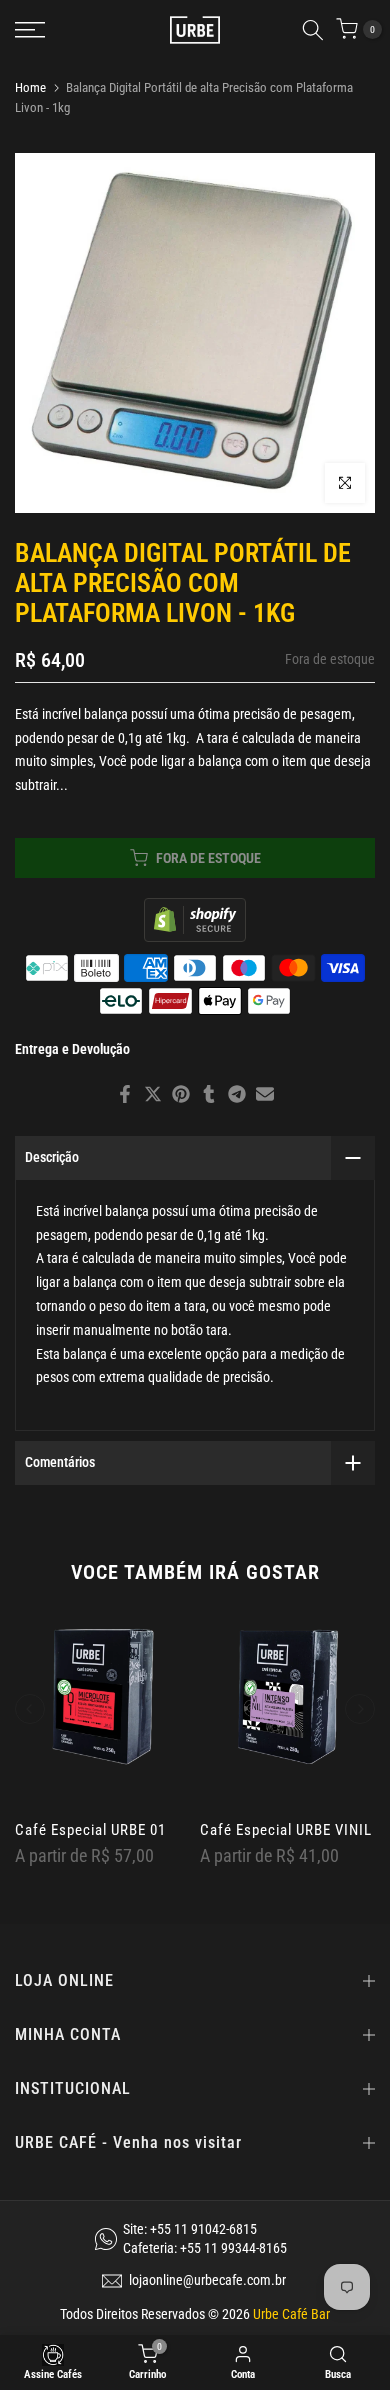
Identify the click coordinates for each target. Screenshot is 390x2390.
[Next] (360, 1709)
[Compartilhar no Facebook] (125, 1094)
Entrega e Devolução (72, 1049)
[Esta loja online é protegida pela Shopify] (195, 918)
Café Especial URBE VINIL (286, 1830)
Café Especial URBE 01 (90, 1830)
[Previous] (30, 1709)
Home (30, 87)
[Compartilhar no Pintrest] (181, 1094)
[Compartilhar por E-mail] (265, 1094)
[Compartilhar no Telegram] (237, 1094)
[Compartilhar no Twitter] (153, 1094)
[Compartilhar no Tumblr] (209, 1094)
